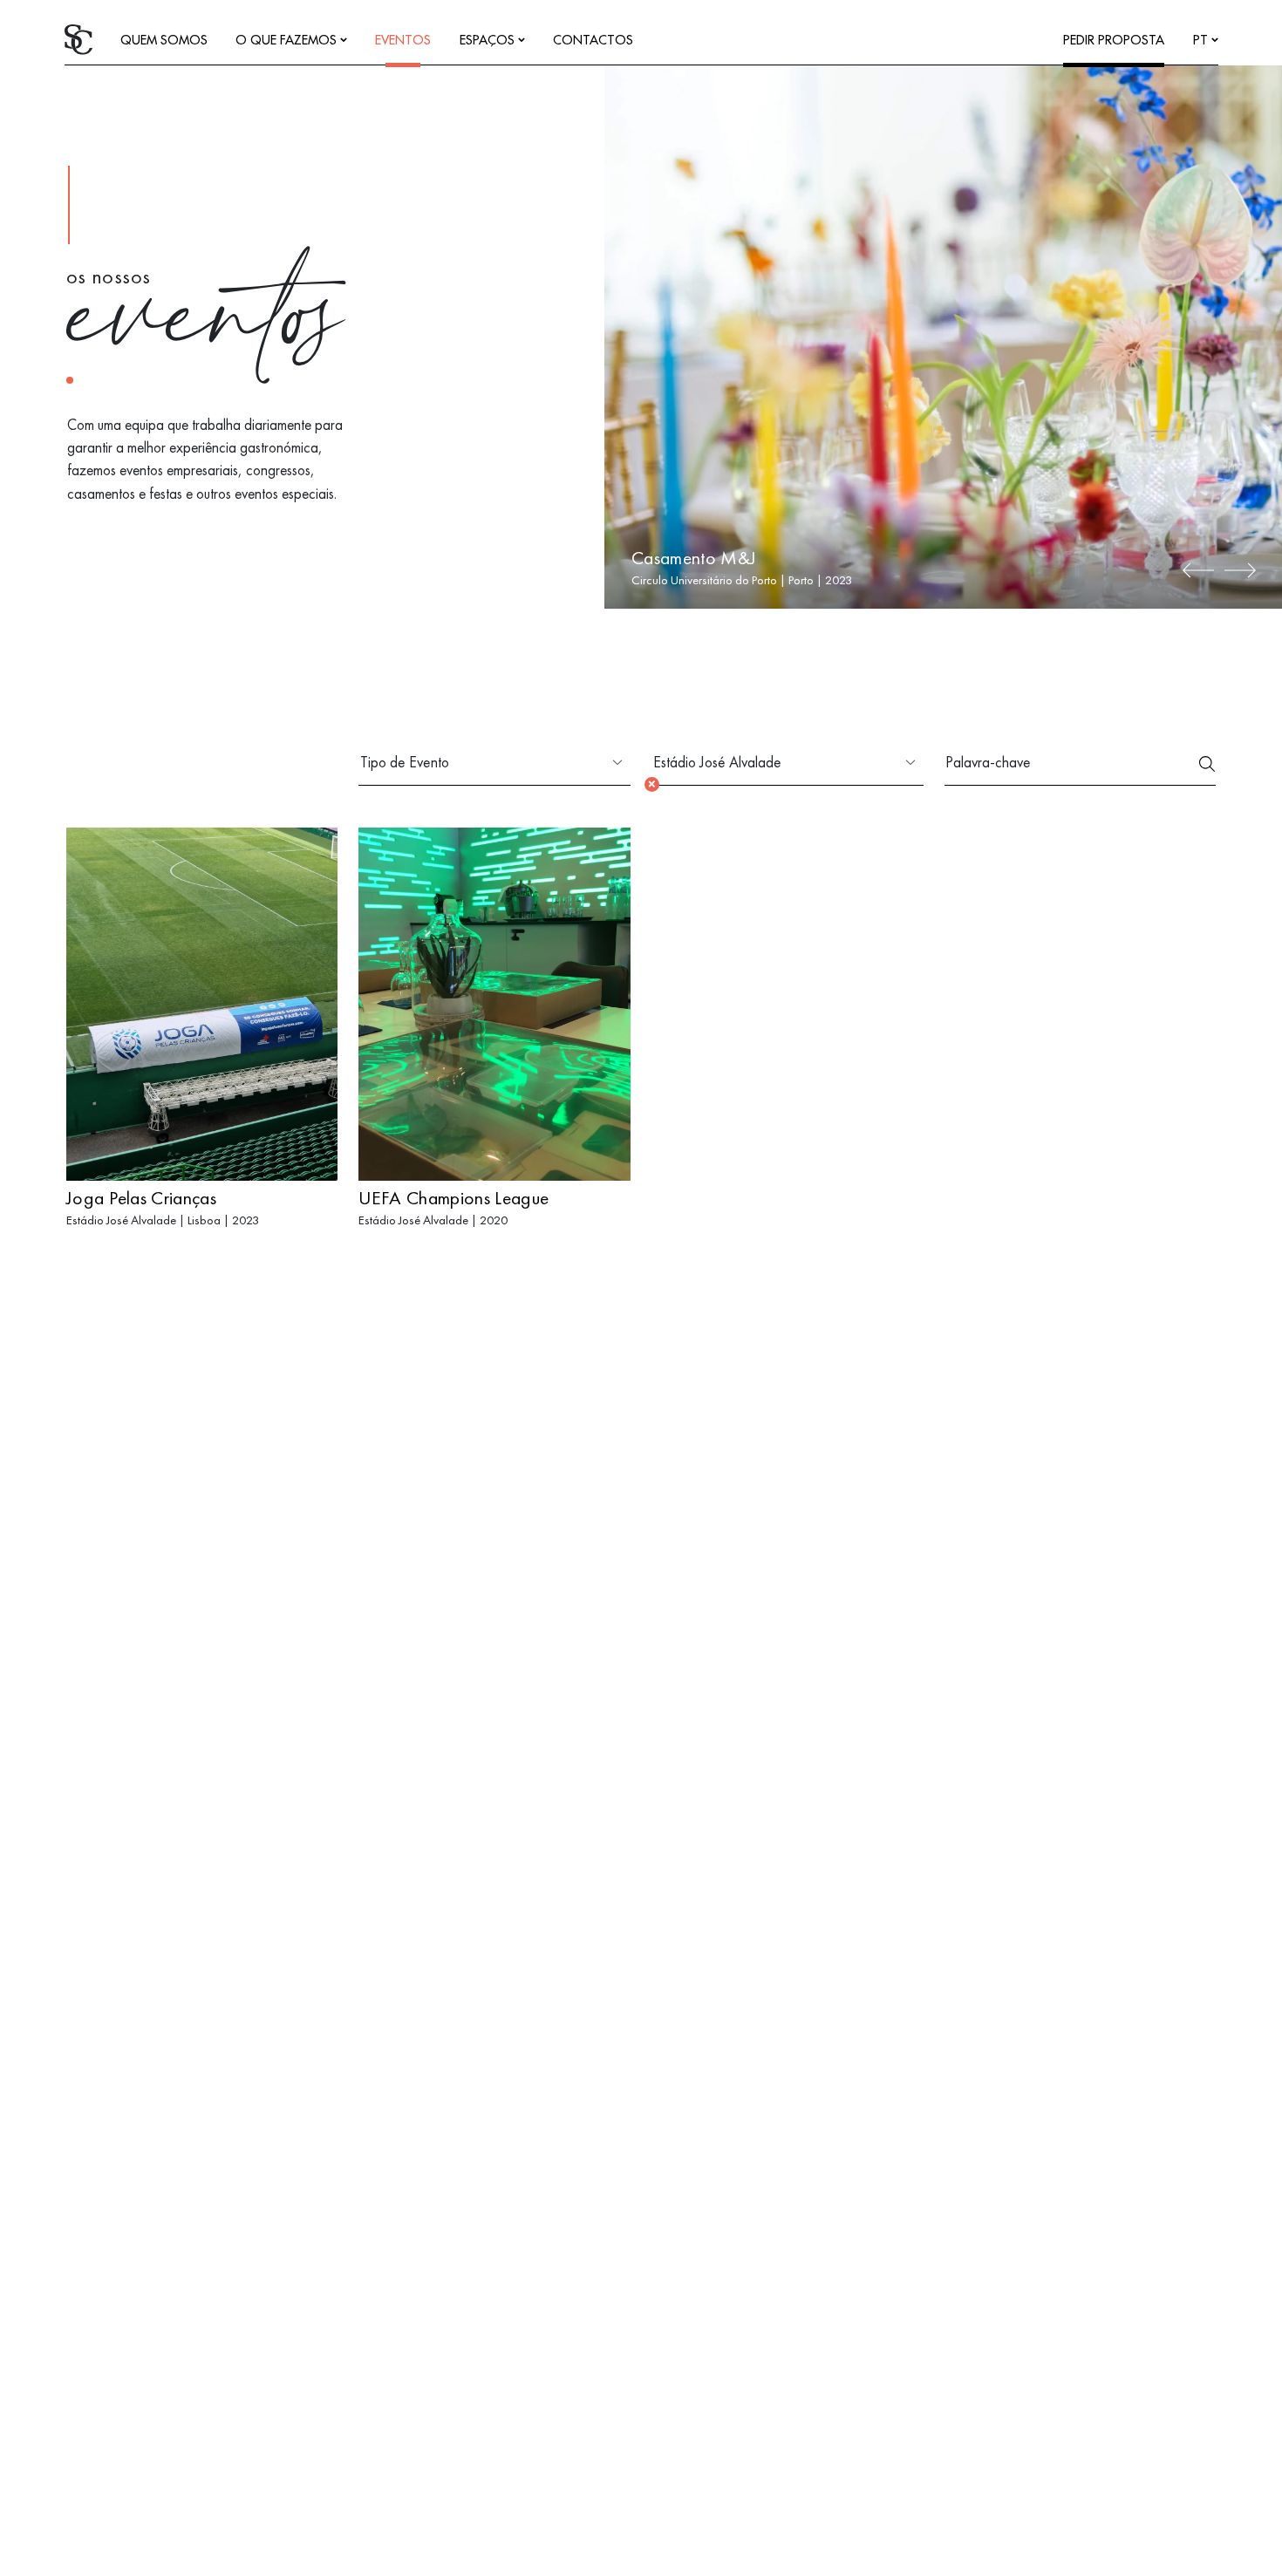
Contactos (593, 41)
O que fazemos (288, 41)
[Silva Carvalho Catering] (78, 38)
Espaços (489, 41)
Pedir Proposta (1114, 41)
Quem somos (164, 41)
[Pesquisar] (1207, 763)
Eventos (403, 41)
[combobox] (481, 763)
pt (1202, 41)
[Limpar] (652, 784)
